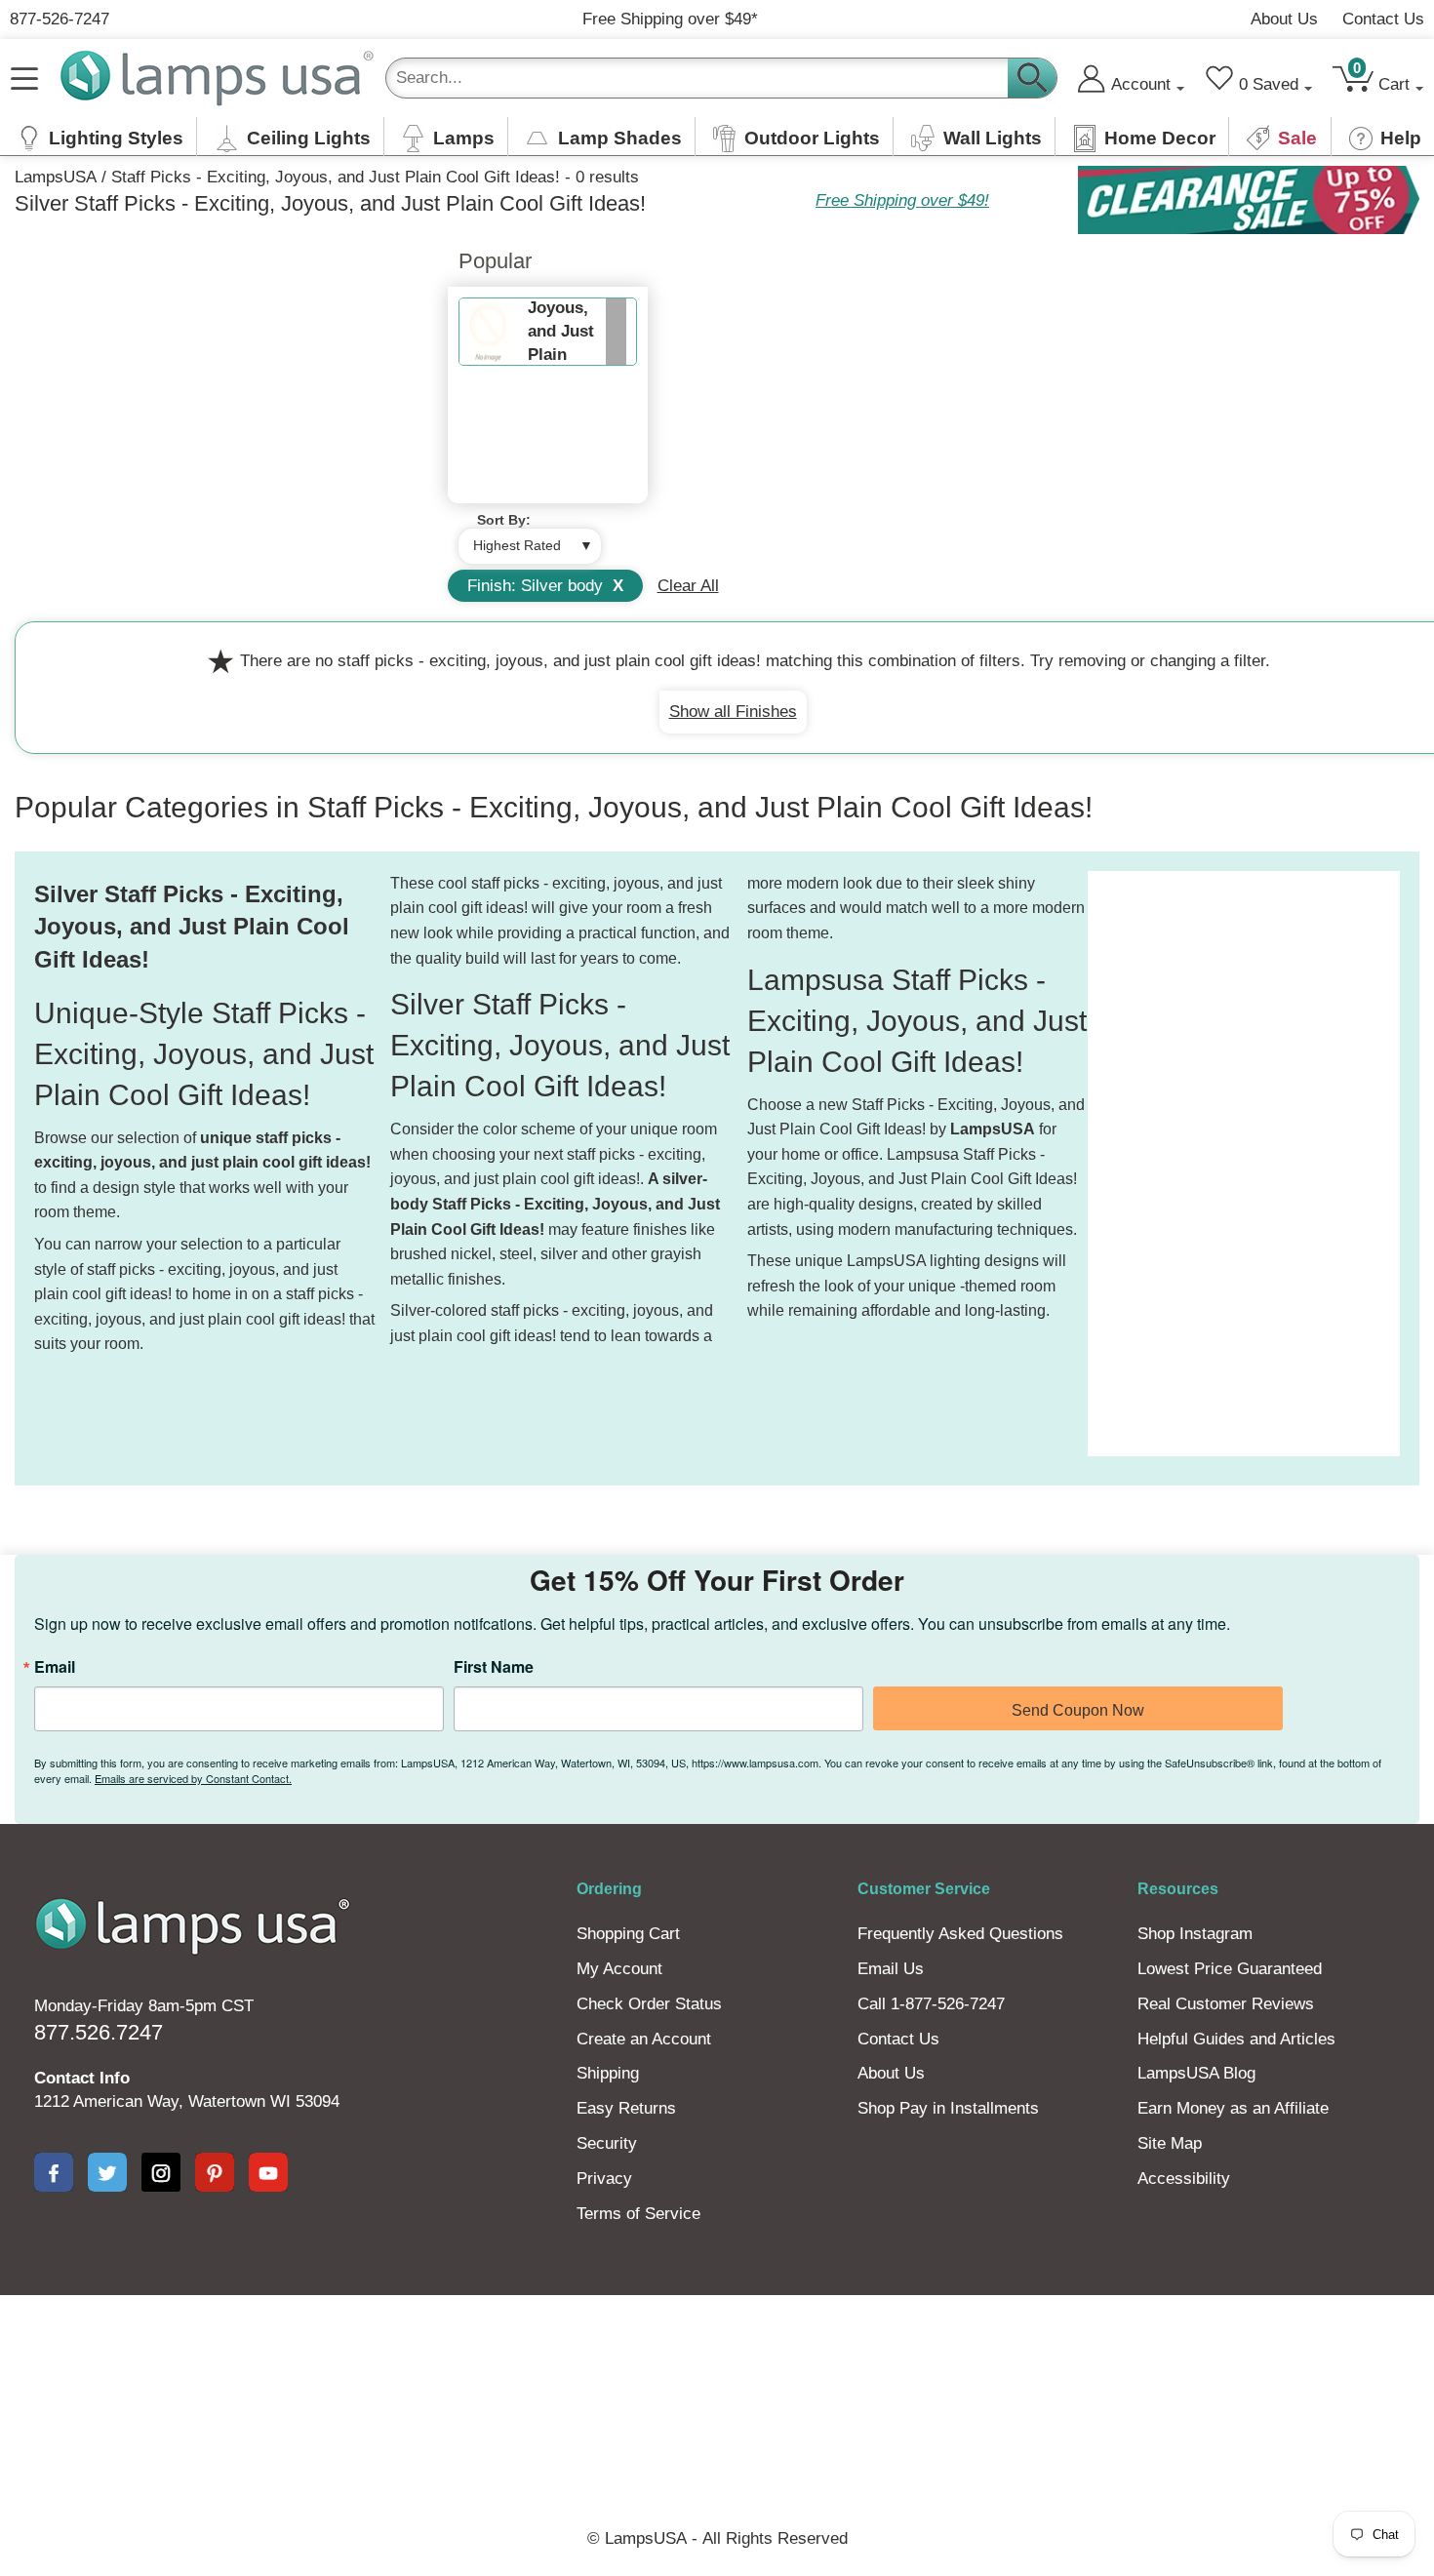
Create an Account (644, 2039)
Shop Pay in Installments (948, 2108)
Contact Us (1383, 19)
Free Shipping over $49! (902, 200)
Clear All (688, 586)
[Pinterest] (215, 2172)
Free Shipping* (670, 19)
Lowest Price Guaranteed (1230, 1969)
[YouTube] (268, 2172)
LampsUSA (56, 177)
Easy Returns (626, 2108)
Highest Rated (517, 545)
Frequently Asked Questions (960, 1934)
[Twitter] (107, 2172)
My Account (619, 1969)
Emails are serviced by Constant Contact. (193, 1778)
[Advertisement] (1166, 1164)
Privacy (604, 2179)
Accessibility (1184, 2179)
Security (607, 2143)
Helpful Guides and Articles (1236, 2039)
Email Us (891, 1969)
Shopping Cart (628, 1934)
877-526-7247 (60, 19)
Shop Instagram (1195, 1934)
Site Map (1170, 2143)
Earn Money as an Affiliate (1233, 2108)
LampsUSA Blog (1196, 2073)
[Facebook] (54, 2172)
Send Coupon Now (1078, 1710)
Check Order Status (649, 2004)
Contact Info (82, 2078)
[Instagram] (161, 2172)
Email (55, 1667)
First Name (494, 1667)
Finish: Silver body (545, 586)
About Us (1284, 19)
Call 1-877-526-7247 (931, 2004)
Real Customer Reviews (1226, 2004)
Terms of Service (638, 2214)
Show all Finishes (733, 712)
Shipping (608, 2073)
